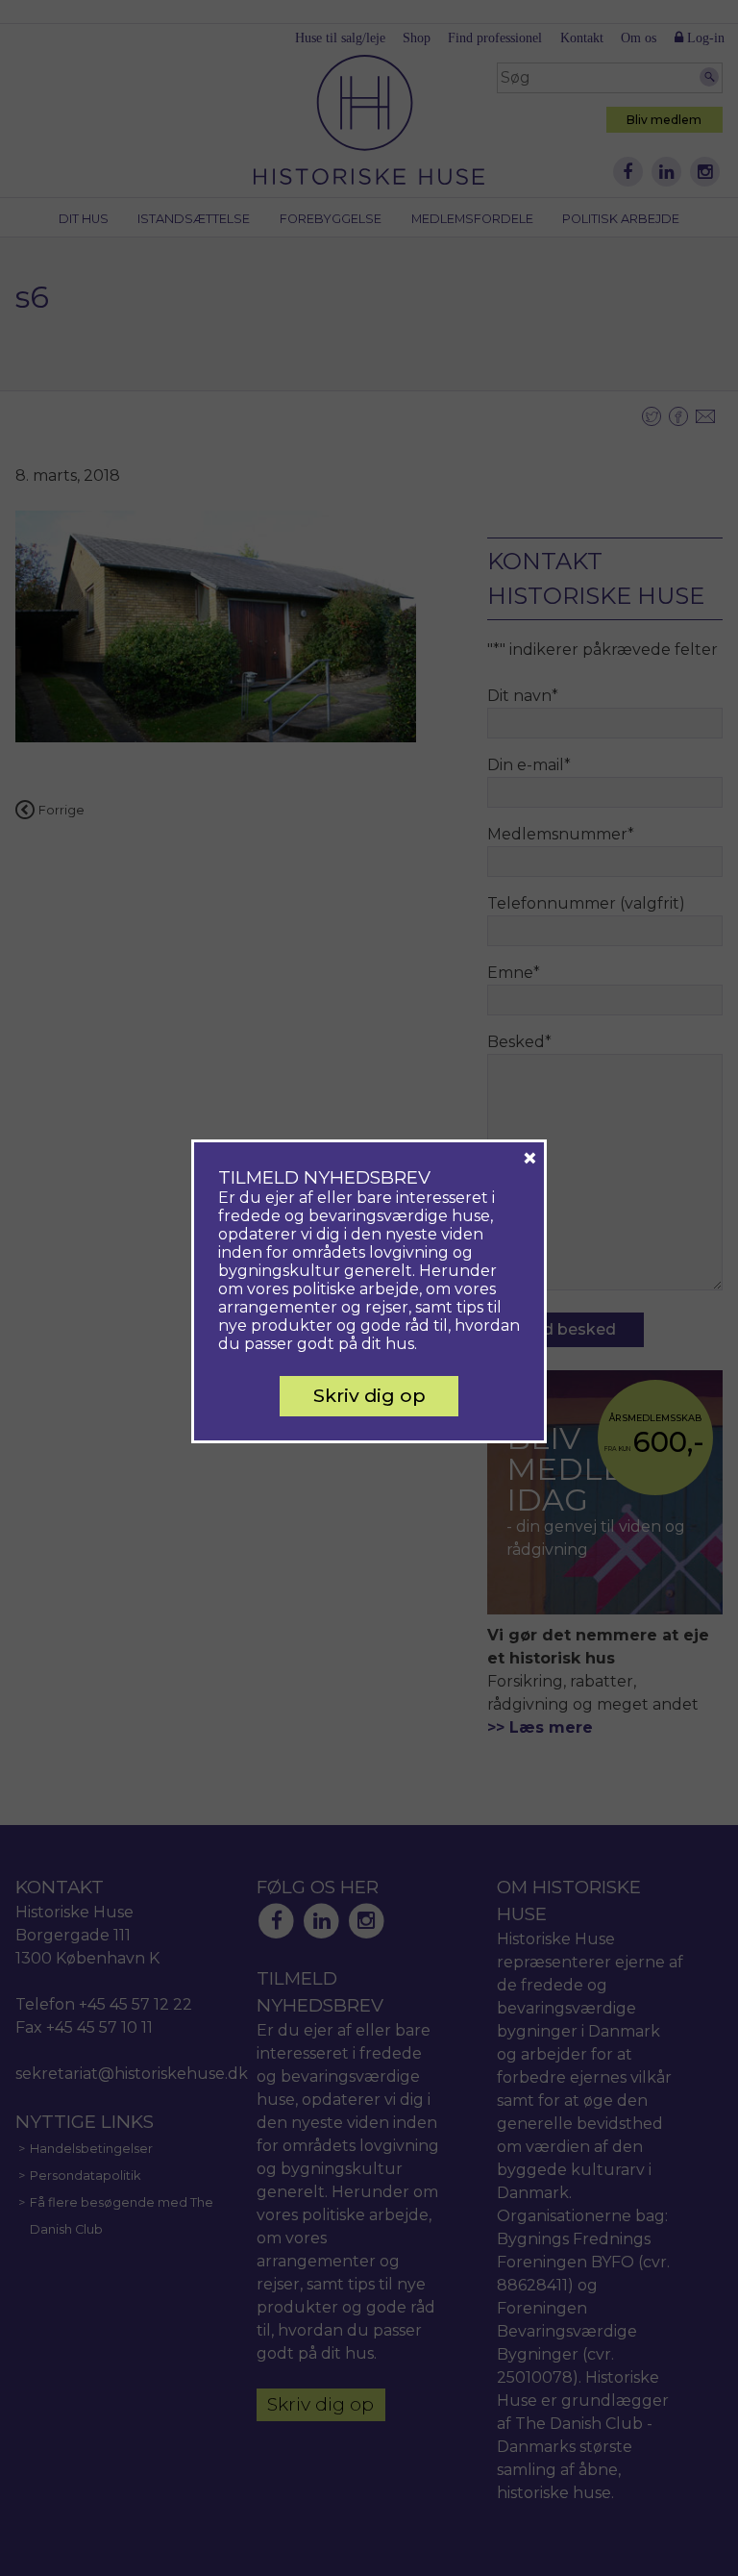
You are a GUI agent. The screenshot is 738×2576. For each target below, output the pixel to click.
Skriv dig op (369, 1395)
